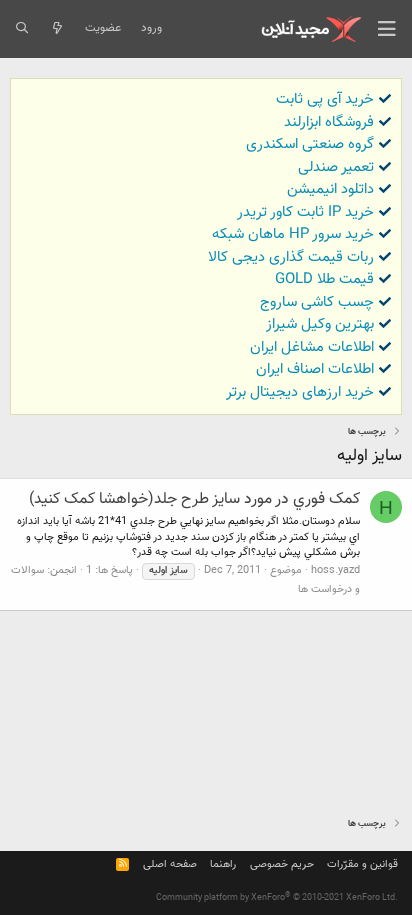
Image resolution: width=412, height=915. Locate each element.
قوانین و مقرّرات (362, 864)
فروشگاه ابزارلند (329, 122)
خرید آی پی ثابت (325, 99)
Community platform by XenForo (277, 898)
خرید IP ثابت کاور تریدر (305, 212)
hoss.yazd (335, 570)
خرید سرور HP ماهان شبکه (293, 234)
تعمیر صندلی (336, 167)
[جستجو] (21, 29)
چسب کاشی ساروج (317, 302)
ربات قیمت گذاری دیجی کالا (291, 257)
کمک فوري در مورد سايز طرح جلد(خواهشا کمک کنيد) (194, 499)
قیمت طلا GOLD (324, 279)
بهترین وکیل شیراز (320, 324)
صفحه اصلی (170, 864)
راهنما (223, 864)
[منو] (387, 29)
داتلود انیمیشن (330, 189)
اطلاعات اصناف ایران (315, 369)
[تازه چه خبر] (56, 29)
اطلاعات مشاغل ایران (312, 347)
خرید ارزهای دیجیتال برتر (300, 392)
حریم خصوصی (282, 864)
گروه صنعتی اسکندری (310, 144)
